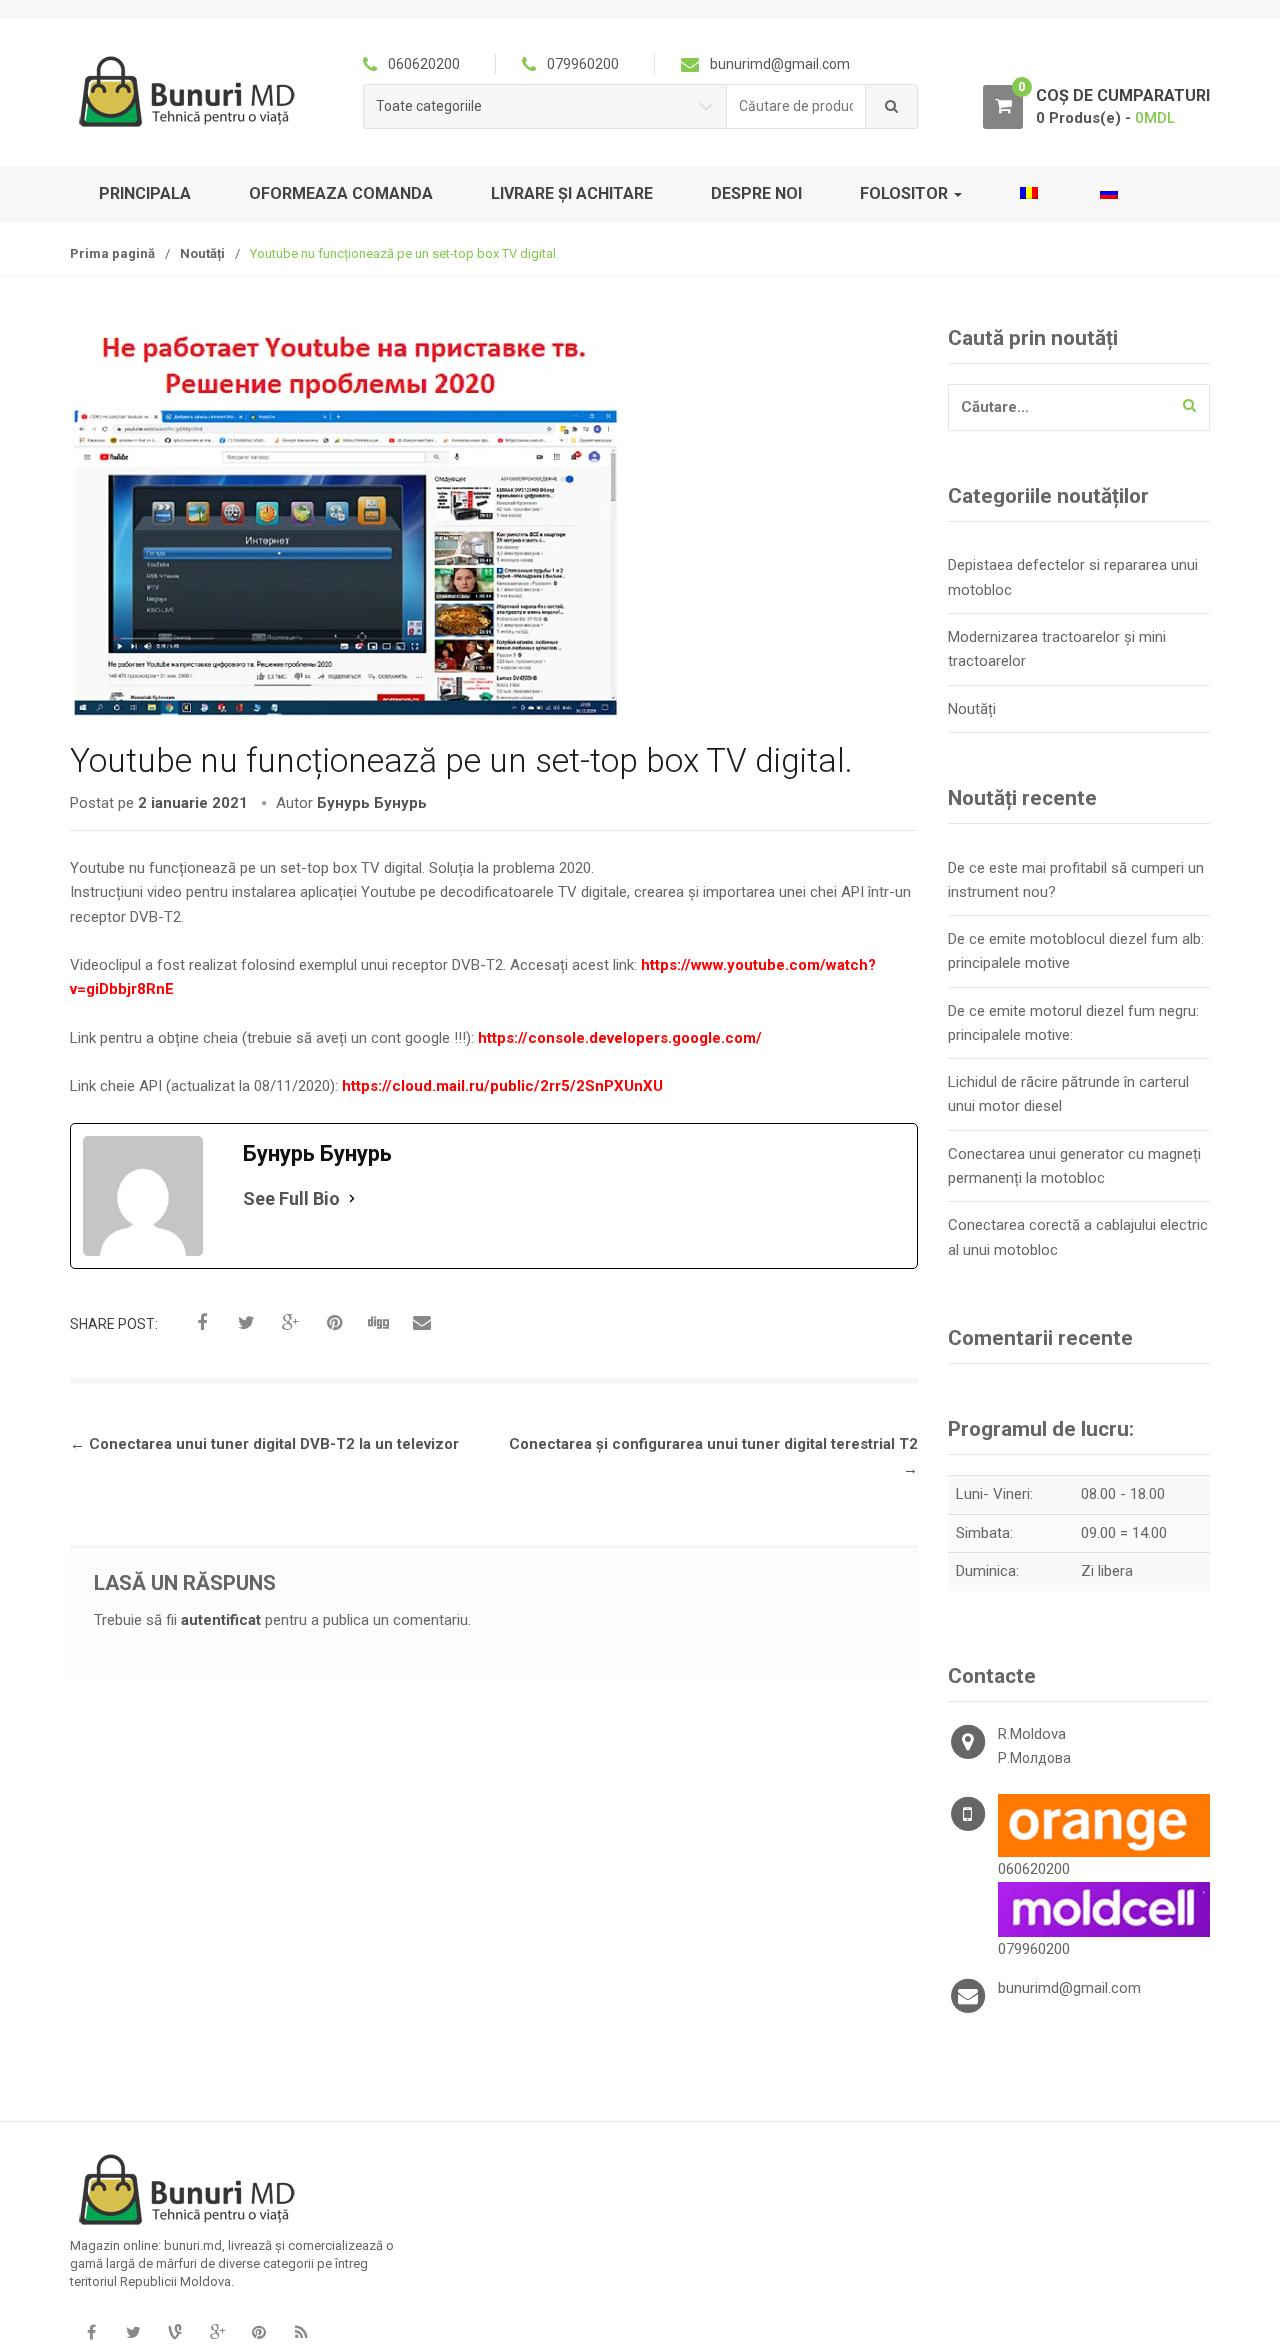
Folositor (906, 193)
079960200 (1034, 1949)
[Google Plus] (217, 2333)
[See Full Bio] (352, 1198)
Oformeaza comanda (341, 193)
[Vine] (175, 2333)
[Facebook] (91, 2333)
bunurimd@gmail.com (1069, 1988)
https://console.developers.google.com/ (618, 1038)
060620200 (1034, 1869)
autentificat (221, 1620)
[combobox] (796, 106)
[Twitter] (133, 2333)
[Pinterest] (259, 2333)
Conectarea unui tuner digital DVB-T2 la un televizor (264, 1444)
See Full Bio (291, 1198)
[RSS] (301, 2333)
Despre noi (756, 193)
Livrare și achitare (572, 193)
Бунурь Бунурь (372, 803)
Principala (145, 193)
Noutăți (202, 253)
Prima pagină (112, 253)
